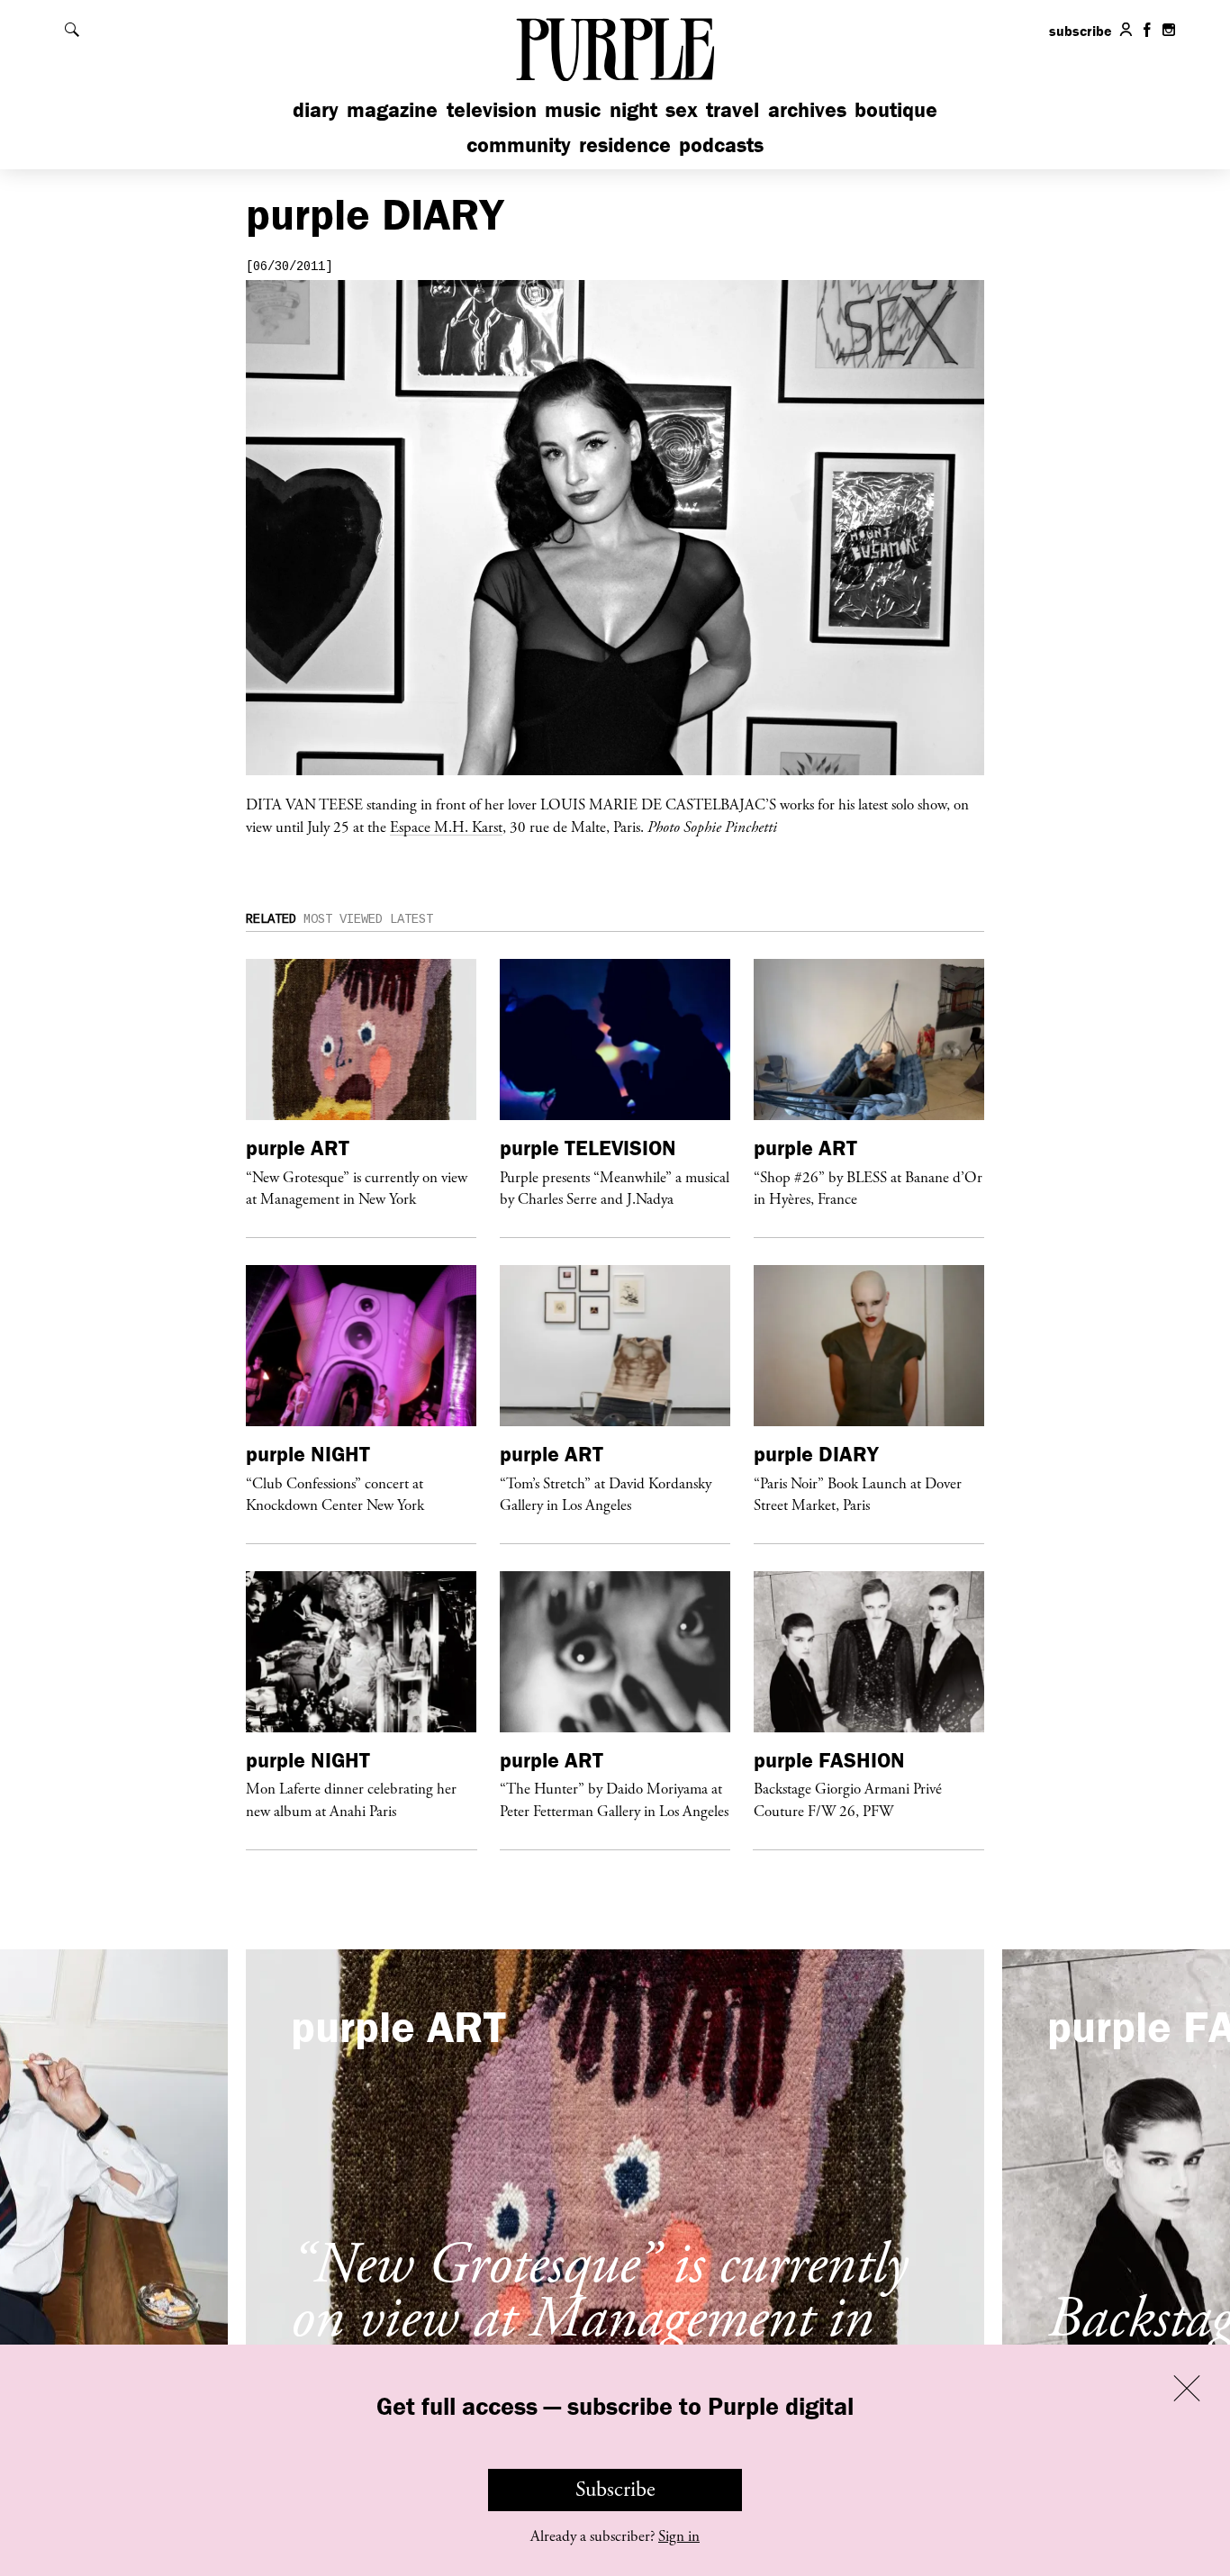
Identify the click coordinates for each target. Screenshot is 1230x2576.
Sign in (679, 2536)
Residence (625, 145)
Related (271, 919)
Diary (316, 109)
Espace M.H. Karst (446, 827)
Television (492, 109)
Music (573, 109)
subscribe (1081, 31)
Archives (807, 109)
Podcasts (721, 145)
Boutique (896, 109)
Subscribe (615, 2490)
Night (633, 109)
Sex (682, 109)
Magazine (392, 109)
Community (519, 145)
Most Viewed (343, 919)
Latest (412, 919)
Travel (733, 109)
